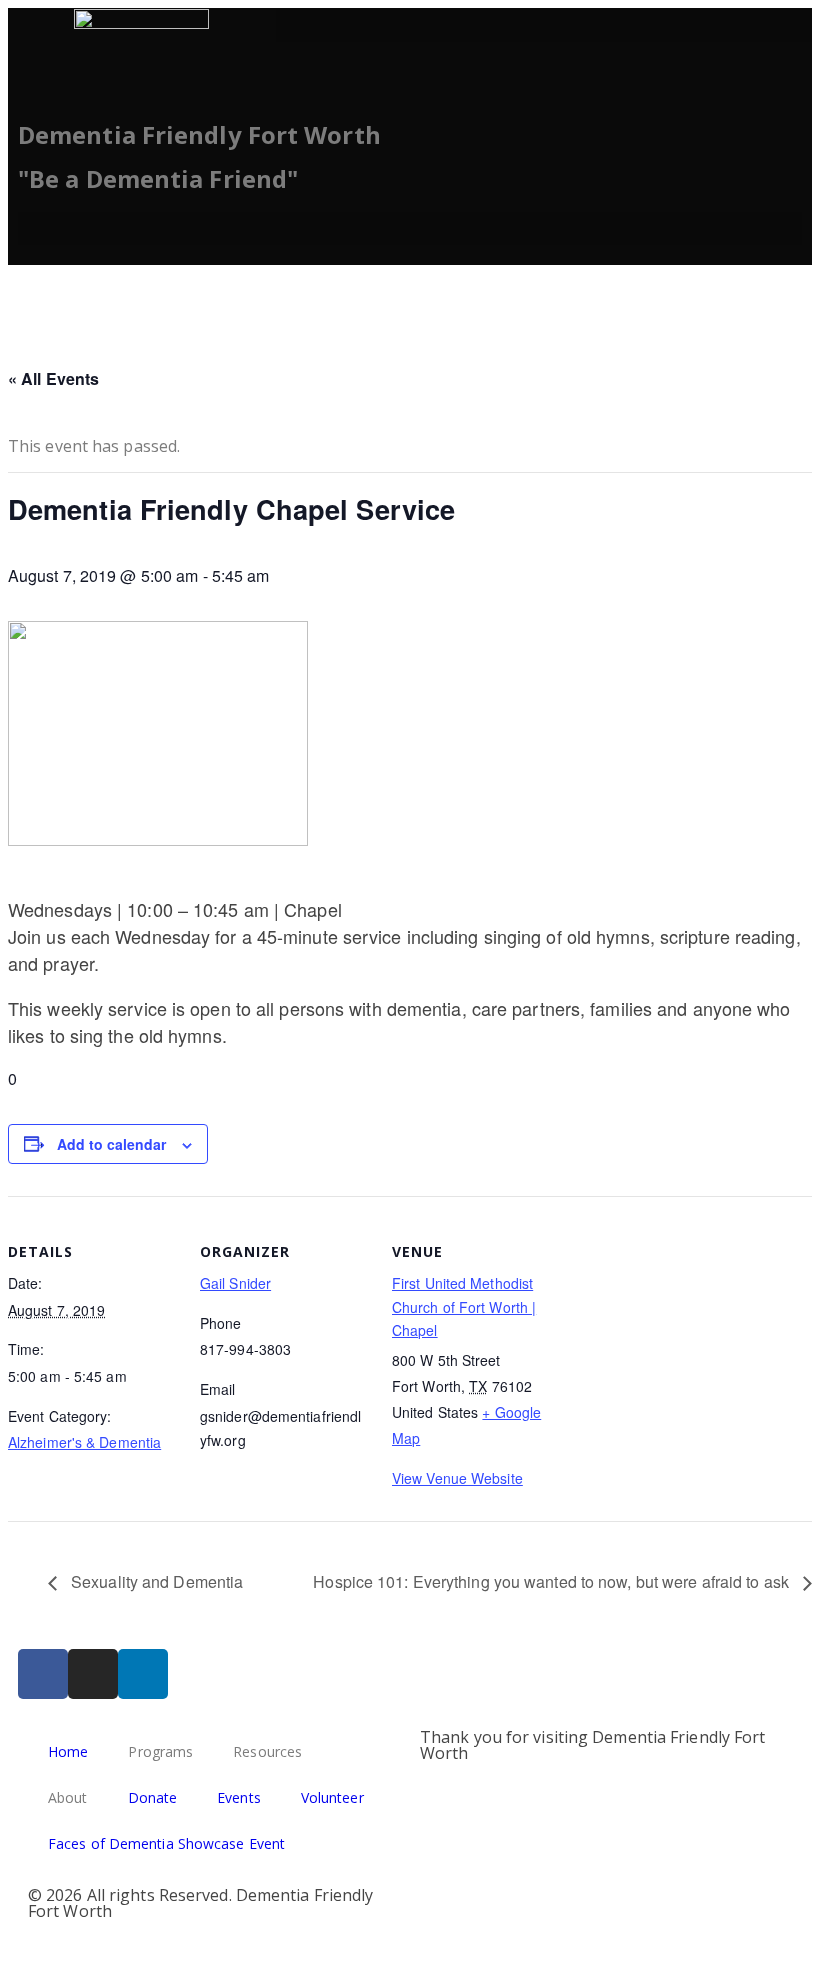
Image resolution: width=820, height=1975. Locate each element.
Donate (153, 1797)
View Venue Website (457, 1478)
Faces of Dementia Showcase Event (166, 1843)
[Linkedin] (143, 1674)
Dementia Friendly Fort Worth (199, 134)
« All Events (53, 378)
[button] (544, 25)
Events (239, 1797)
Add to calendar (111, 1144)
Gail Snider (235, 1283)
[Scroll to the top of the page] (14, 1952)
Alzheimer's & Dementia (84, 1442)
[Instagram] (93, 1674)
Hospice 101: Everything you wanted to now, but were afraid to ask (553, 1581)
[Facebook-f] (43, 1674)
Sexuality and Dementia (155, 1581)
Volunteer (332, 1797)
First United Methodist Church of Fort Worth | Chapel (464, 1307)
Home (68, 1751)
